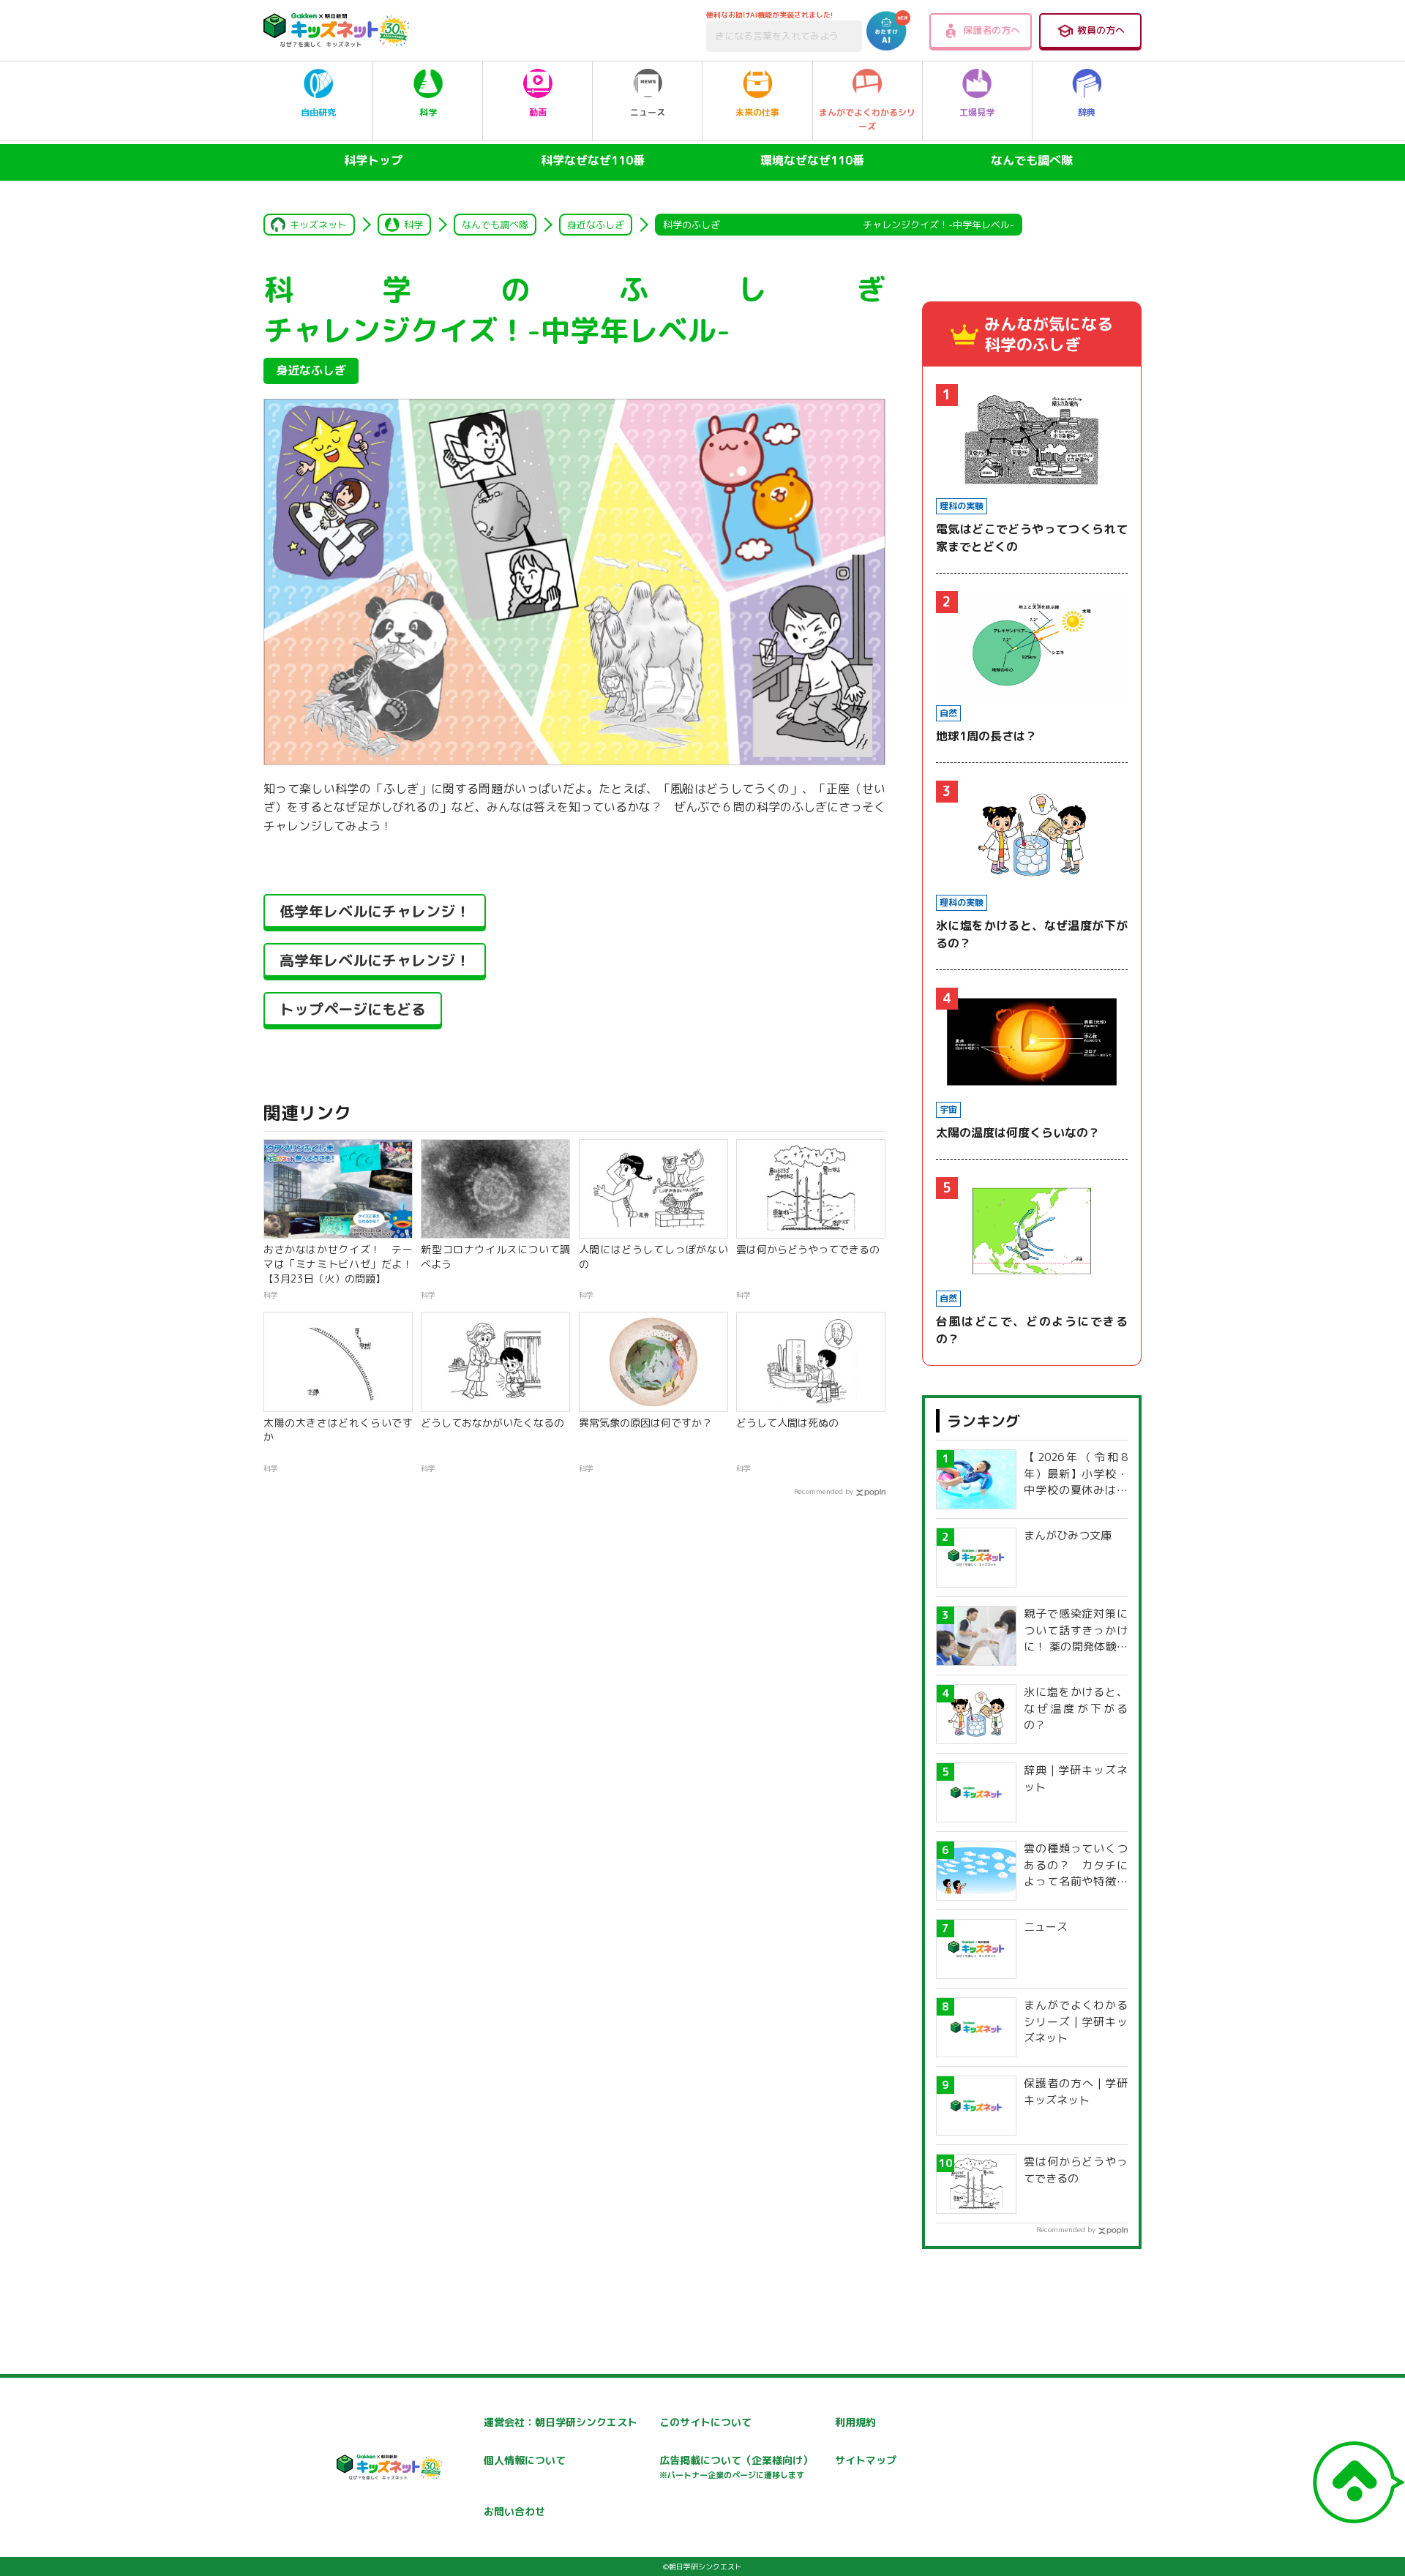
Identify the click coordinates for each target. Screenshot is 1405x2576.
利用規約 (855, 2422)
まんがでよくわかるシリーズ (867, 119)
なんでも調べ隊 (1032, 160)
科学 (428, 112)
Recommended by (824, 1491)
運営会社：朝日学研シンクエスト (561, 2422)
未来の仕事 (757, 112)
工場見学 (977, 112)
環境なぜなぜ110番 (812, 160)
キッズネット (318, 225)
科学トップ (373, 160)
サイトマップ (866, 2460)
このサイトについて (705, 2422)
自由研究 (318, 112)
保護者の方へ (992, 30)
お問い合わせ (514, 2511)
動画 (538, 112)
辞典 (1087, 112)
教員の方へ (1101, 30)
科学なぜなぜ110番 (593, 160)
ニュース (648, 112)
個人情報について (525, 2460)
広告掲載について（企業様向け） (736, 2467)
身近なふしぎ (596, 225)
